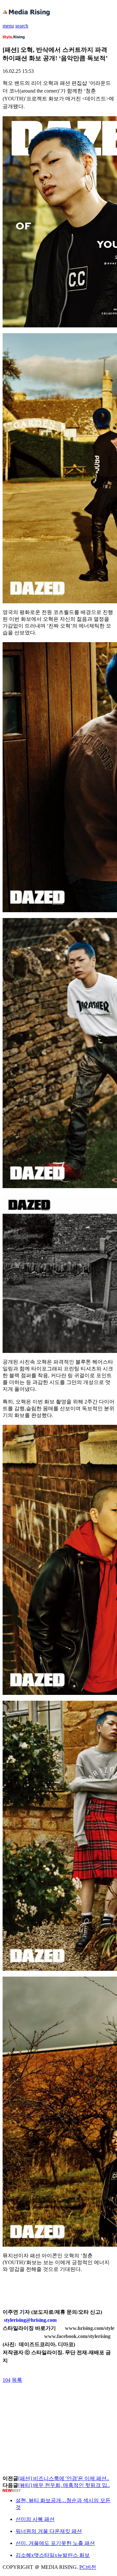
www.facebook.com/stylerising (77, 2336)
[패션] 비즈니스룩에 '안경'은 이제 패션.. (64, 2478)
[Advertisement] (55, 2398)
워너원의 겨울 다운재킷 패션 (49, 2531)
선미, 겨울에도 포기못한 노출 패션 (55, 2543)
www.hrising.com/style (90, 2328)
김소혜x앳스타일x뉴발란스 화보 (53, 2555)
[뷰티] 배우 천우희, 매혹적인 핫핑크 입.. (64, 2485)
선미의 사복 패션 (35, 2519)
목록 (17, 2380)
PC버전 (88, 2567)
